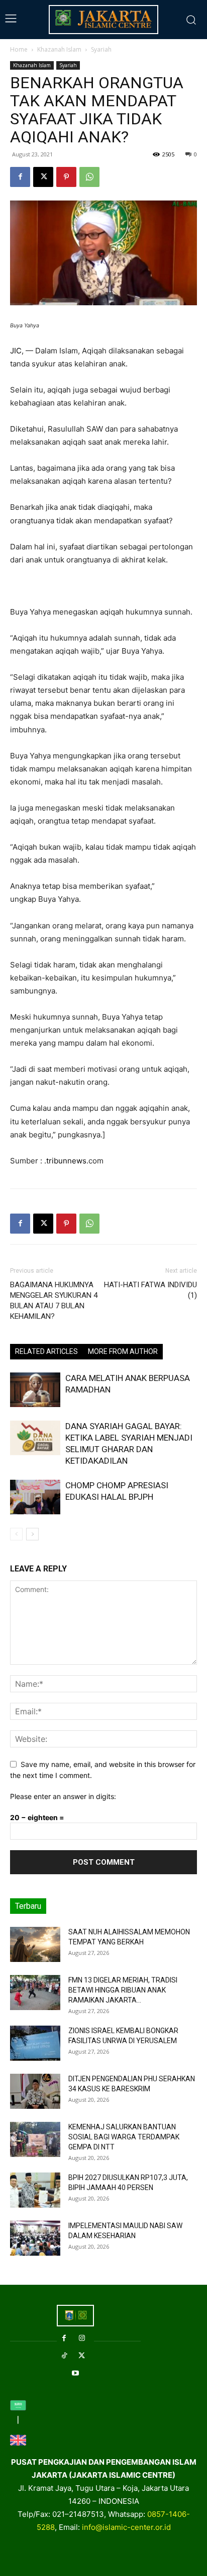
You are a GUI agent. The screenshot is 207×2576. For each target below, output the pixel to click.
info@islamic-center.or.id (126, 2527)
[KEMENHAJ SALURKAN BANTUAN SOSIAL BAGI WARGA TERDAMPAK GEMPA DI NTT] (35, 2139)
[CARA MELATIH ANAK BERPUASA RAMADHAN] (35, 1390)
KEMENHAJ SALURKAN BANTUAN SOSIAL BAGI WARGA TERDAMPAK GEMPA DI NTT (124, 2137)
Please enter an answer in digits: (63, 1796)
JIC (16, 351)
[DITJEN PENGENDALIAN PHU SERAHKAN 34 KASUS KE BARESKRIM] (35, 2091)
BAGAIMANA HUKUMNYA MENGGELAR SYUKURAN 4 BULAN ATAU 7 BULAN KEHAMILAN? (54, 1301)
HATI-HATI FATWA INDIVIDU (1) (150, 1290)
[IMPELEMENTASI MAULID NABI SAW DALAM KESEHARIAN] (35, 2238)
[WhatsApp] (89, 177)
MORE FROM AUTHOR (123, 1351)
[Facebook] (20, 177)
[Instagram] (82, 2338)
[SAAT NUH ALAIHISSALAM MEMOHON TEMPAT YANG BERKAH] (35, 1944)
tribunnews (66, 1161)
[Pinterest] (66, 177)
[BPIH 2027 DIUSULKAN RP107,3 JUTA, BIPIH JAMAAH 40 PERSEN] (35, 2190)
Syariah (101, 49)
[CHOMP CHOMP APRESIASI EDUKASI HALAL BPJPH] (35, 1497)
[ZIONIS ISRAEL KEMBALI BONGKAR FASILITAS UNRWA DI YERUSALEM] (35, 2043)
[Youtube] (76, 2373)
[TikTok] (64, 2356)
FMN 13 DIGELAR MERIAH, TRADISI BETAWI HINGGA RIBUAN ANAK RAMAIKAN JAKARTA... (123, 1990)
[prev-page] (16, 1534)
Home (19, 49)
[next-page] (32, 1534)
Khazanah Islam (59, 49)
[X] (43, 177)
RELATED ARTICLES (46, 1351)
